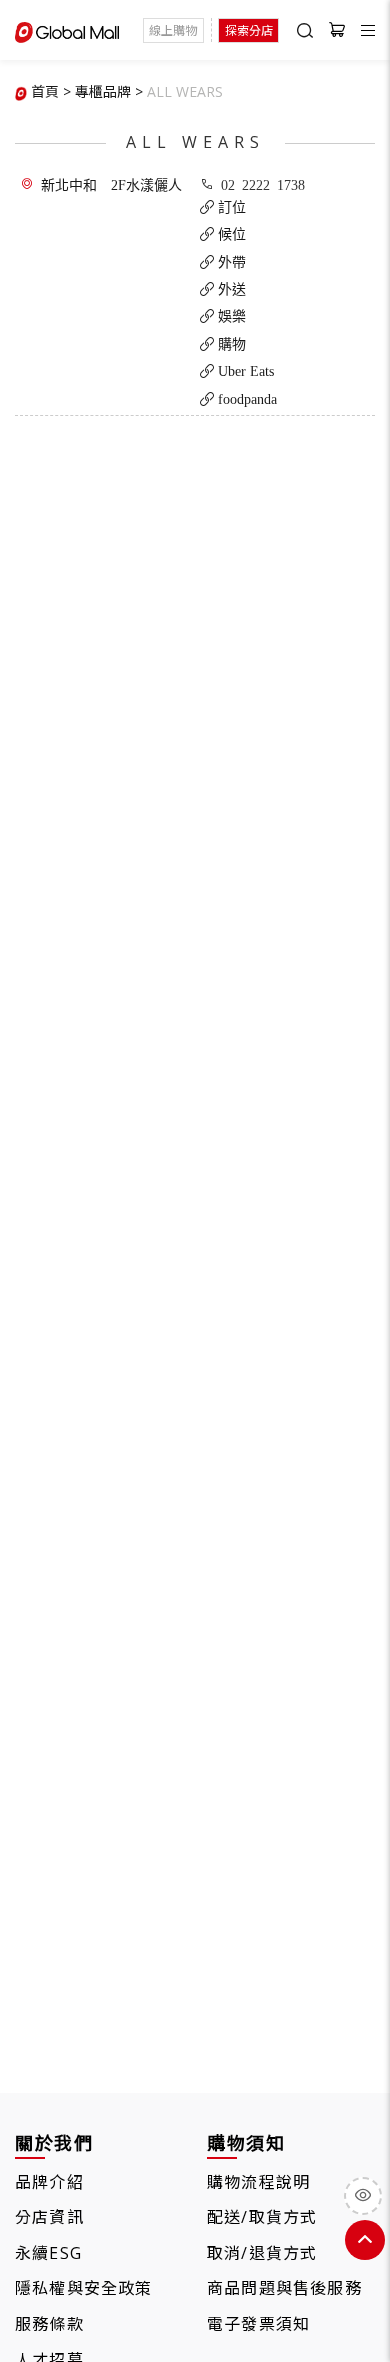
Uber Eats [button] (244, 371)
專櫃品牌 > (109, 91)
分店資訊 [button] (49, 2217)
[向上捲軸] (365, 2240)
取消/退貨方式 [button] (262, 2253)
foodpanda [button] (245, 399)
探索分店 (249, 30)
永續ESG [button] (48, 2253)
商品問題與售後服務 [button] (284, 2288)
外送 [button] (230, 289)
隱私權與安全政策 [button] (84, 2288)
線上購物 (173, 30)
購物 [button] (230, 344)
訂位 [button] (230, 207)
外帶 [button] (230, 262)
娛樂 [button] (230, 316)
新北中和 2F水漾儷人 (111, 184)
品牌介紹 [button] (49, 2182)
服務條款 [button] (49, 2324)
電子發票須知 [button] (258, 2324)
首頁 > (51, 91)
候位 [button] (230, 234)
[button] (185, 91)
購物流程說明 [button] (258, 2182)
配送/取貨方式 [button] (262, 2217)
